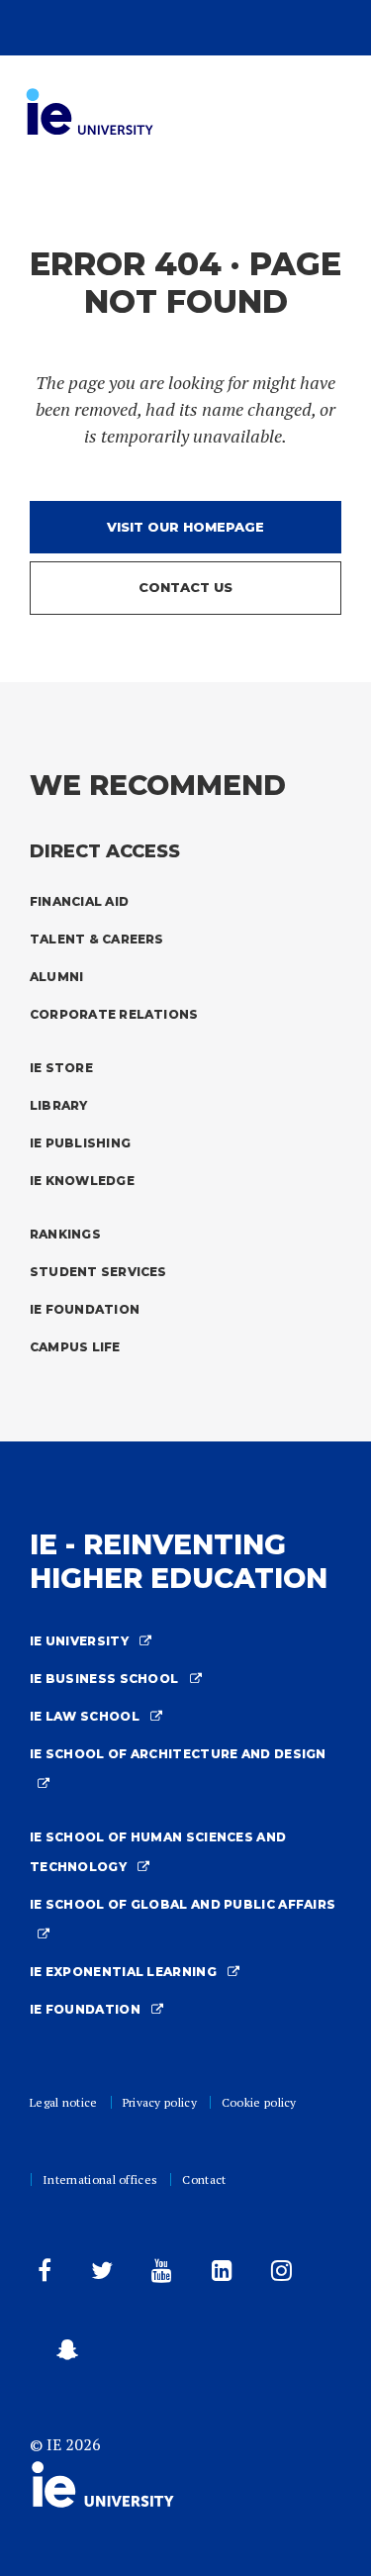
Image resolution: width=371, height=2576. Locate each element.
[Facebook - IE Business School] (41, 2275)
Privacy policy (160, 2102)
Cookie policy (259, 2102)
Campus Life (75, 1347)
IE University (81, 1641)
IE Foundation (85, 1309)
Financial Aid (79, 901)
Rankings (65, 1234)
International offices (100, 2180)
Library (59, 1105)
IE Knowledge (82, 1181)
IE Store (61, 1068)
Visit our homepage (185, 527)
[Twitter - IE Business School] (98, 2275)
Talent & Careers (97, 939)
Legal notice (64, 2102)
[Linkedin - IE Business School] (218, 2275)
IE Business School (106, 1679)
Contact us (185, 587)
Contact (204, 2180)
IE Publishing (80, 1143)
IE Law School (86, 1716)
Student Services (98, 1272)
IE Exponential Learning (125, 1972)
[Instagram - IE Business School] (278, 2275)
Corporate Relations (114, 1014)
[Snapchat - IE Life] (63, 2354)
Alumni (56, 977)
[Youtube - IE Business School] (158, 2275)
